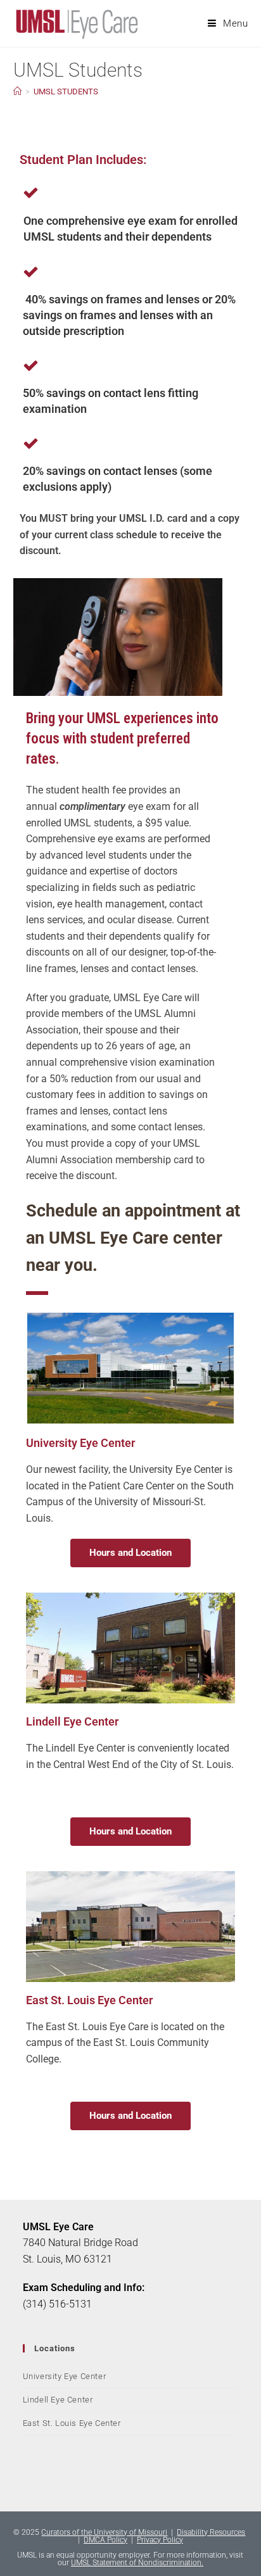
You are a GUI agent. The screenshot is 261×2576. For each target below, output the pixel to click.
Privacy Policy (160, 2540)
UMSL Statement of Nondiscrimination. (137, 2563)
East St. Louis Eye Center (72, 2423)
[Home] (17, 92)
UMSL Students (66, 92)
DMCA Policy (105, 2540)
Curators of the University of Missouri (104, 2532)
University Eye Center (65, 2376)
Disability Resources (211, 2532)
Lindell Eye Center (58, 2400)
